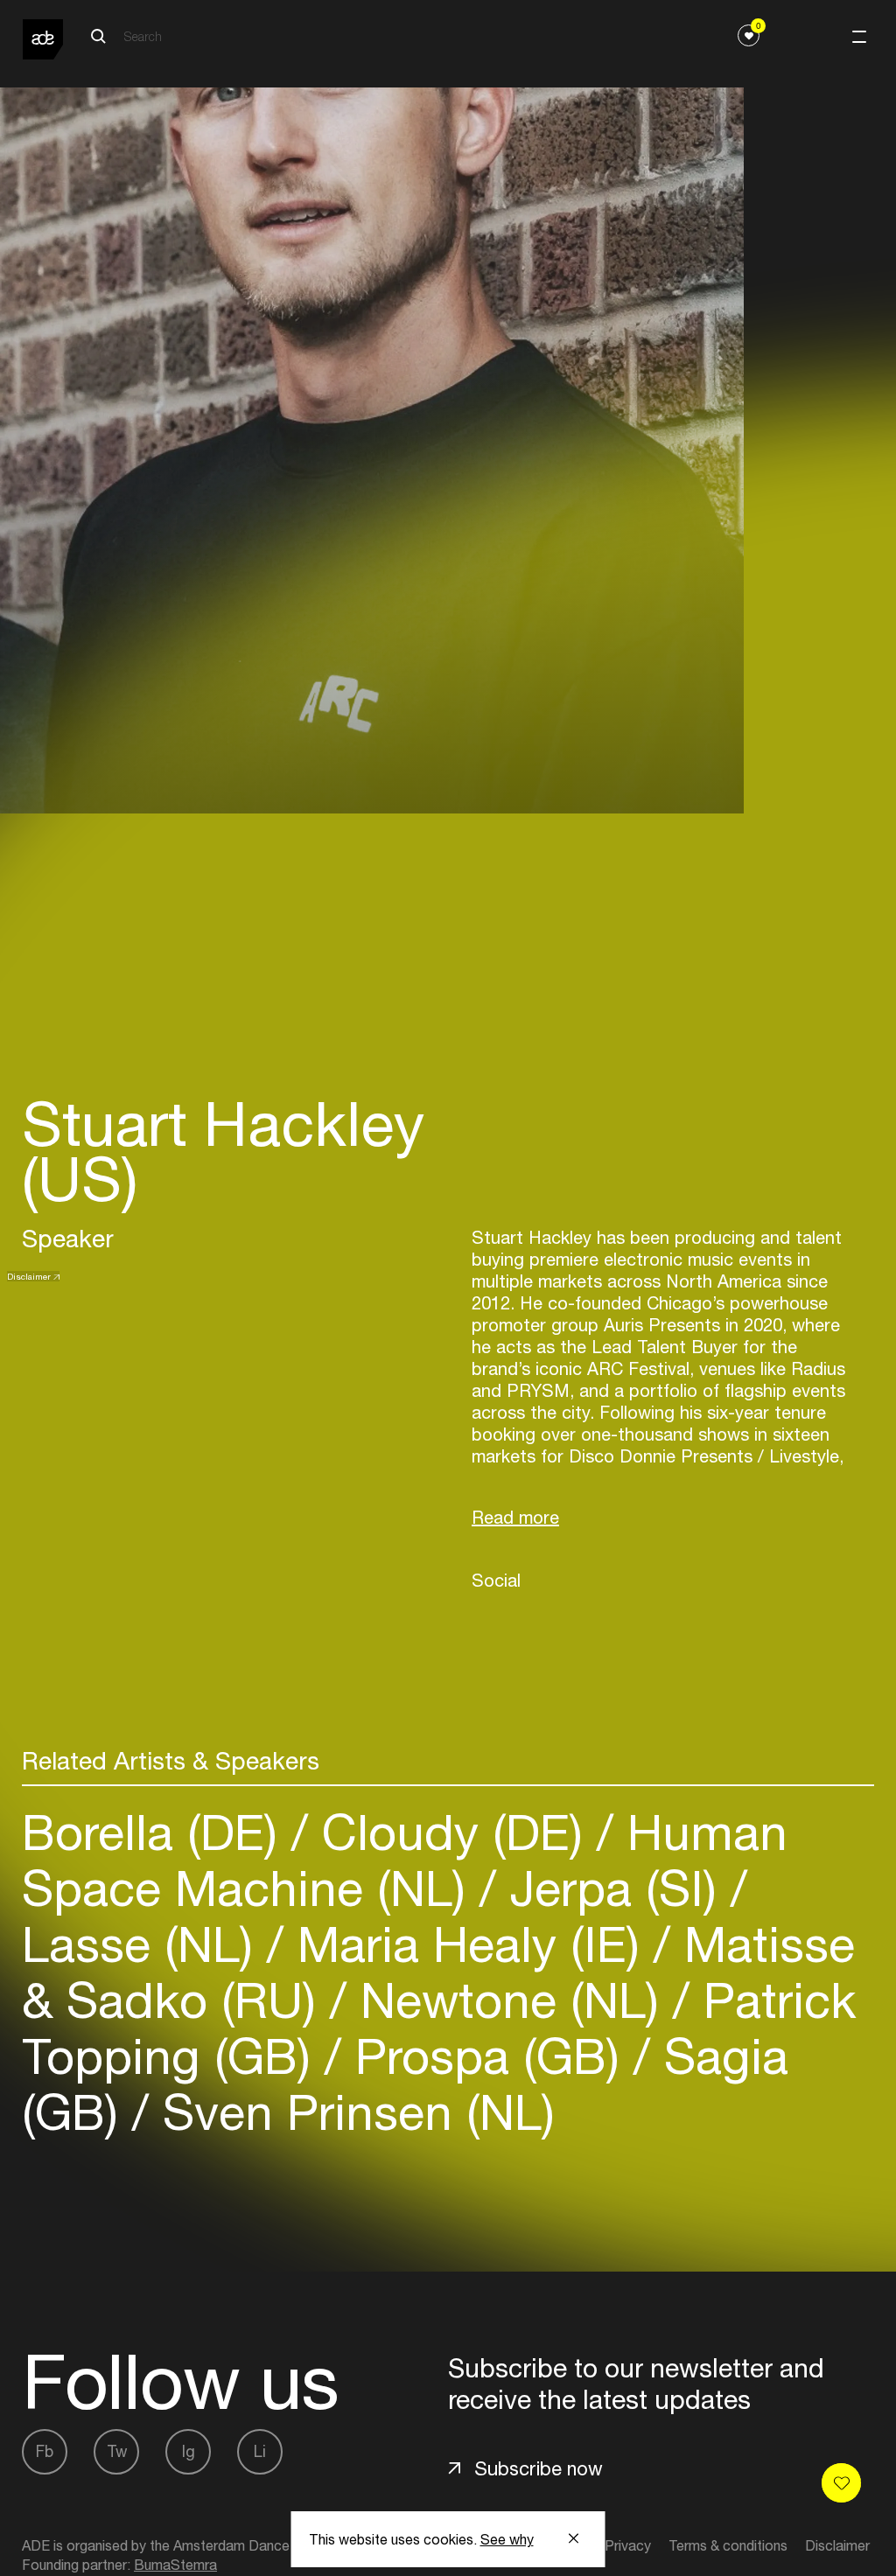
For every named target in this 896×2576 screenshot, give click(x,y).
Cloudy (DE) (452, 1832)
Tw (117, 2451)
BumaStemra (175, 2565)
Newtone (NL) (510, 2000)
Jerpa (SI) (613, 1888)
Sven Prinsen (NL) (352, 2112)
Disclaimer (29, 1276)
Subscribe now (539, 2468)
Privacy (628, 2545)
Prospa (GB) (487, 2056)
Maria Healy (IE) (469, 1944)
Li (260, 2451)
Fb (45, 2451)
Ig (189, 2451)
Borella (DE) (157, 1832)
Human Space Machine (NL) (405, 1860)
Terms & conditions (728, 2545)
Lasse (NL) (144, 1944)
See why (507, 2539)
